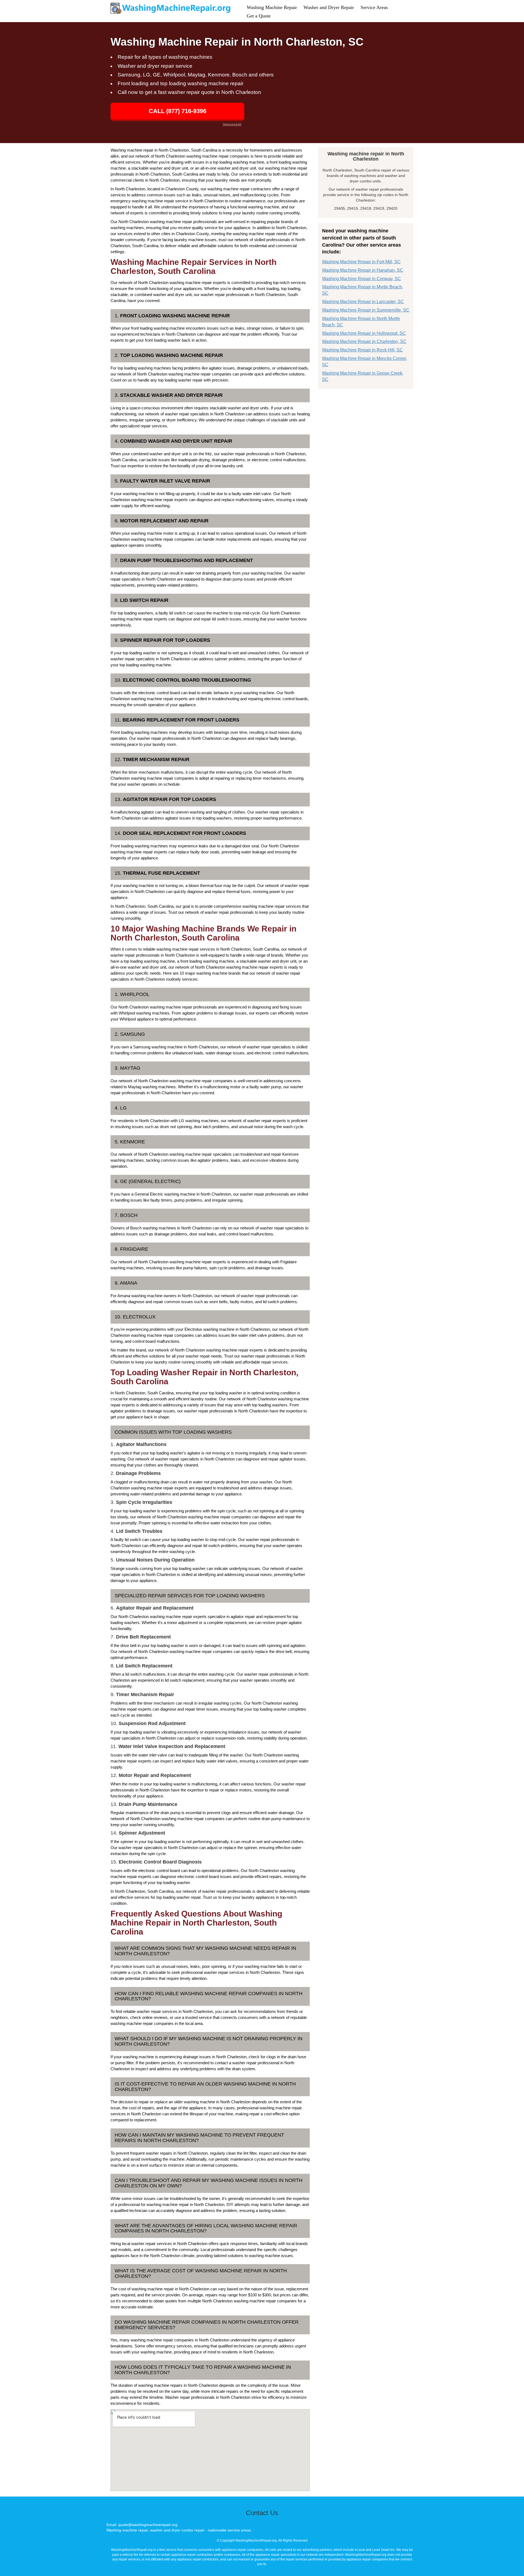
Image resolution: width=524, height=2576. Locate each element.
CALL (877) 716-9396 (178, 111)
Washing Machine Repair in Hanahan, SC (363, 270)
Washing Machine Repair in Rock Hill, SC (362, 350)
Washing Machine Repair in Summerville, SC (366, 310)
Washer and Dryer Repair (329, 7)
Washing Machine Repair (272, 7)
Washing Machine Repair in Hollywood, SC (364, 333)
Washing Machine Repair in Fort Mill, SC (361, 262)
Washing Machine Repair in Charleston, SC (364, 341)
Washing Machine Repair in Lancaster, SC (363, 302)
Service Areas (374, 7)
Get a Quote (259, 16)
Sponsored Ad (232, 124)
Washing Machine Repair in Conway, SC (361, 279)
